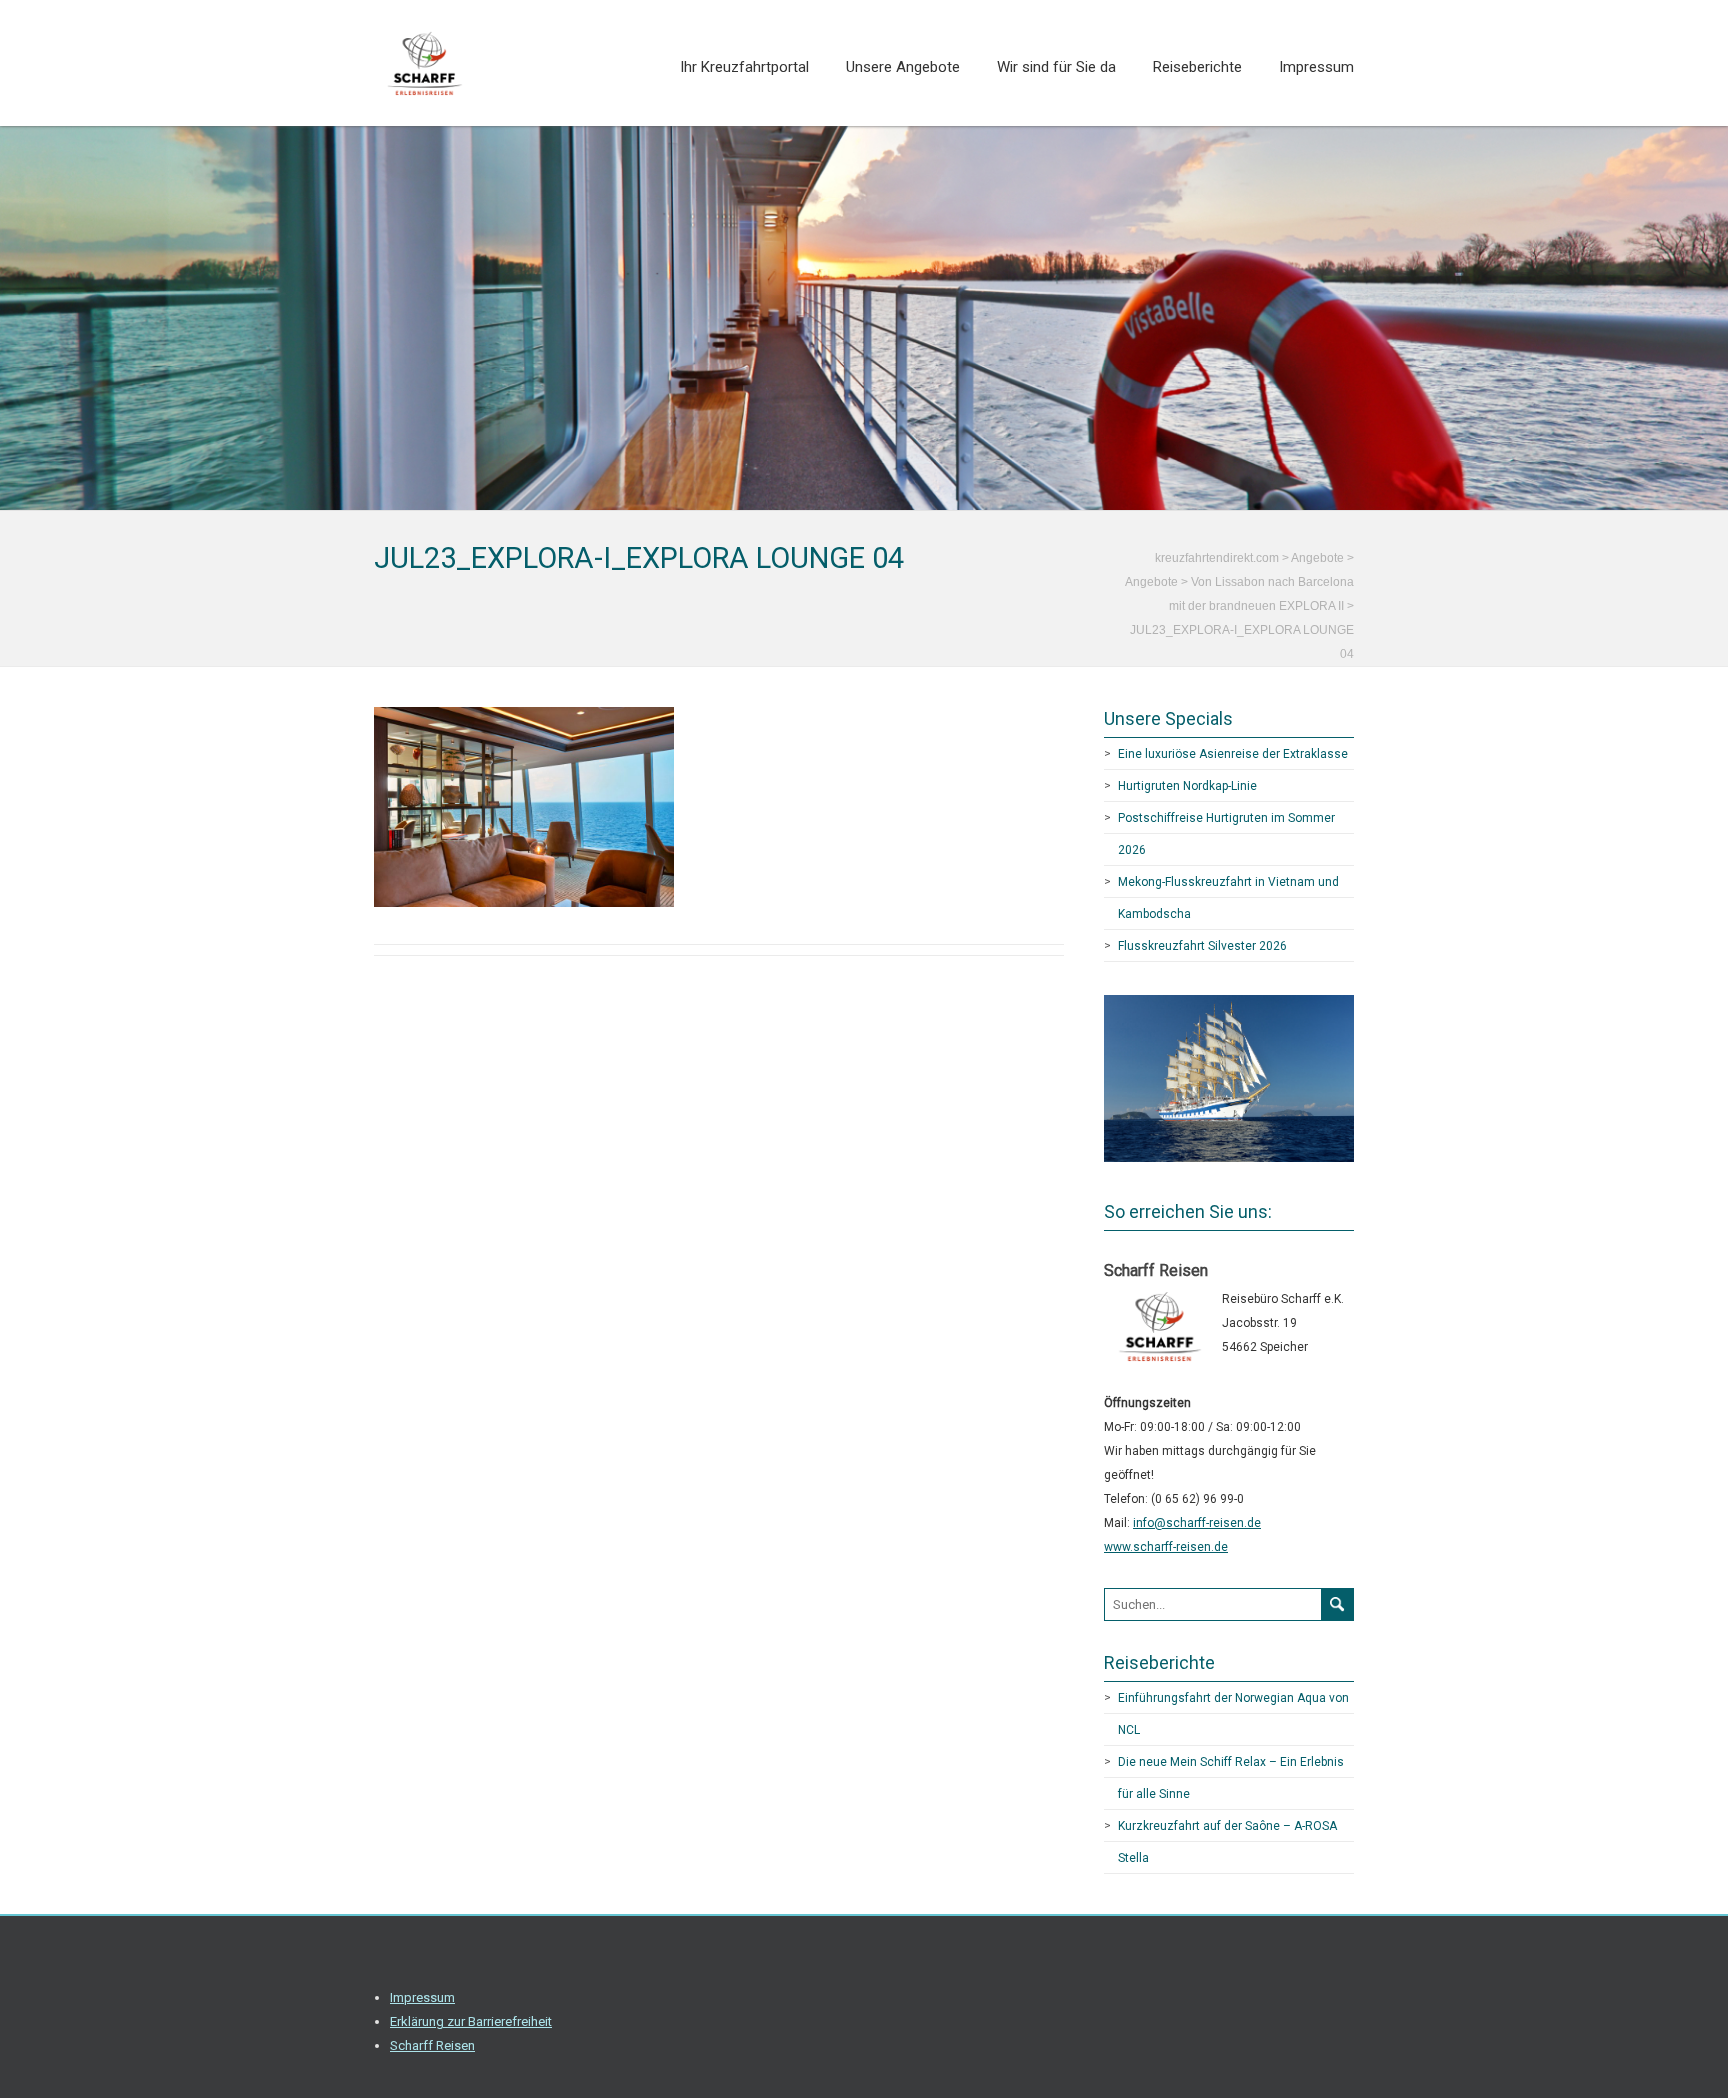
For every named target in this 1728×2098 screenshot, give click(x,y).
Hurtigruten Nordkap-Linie (1187, 786)
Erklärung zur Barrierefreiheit (471, 2021)
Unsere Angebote (903, 67)
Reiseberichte (1197, 67)
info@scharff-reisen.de (1197, 1523)
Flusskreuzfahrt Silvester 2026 (1202, 946)
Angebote (1151, 582)
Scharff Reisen (432, 2045)
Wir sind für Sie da (1056, 67)
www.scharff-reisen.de (1166, 1547)
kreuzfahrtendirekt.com (1217, 558)
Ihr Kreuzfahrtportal (744, 67)
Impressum (1316, 67)
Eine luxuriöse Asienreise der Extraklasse (1233, 754)
